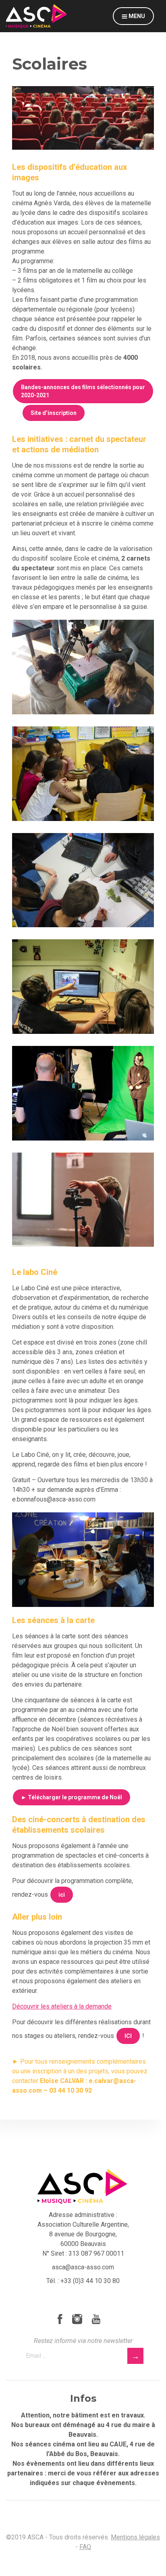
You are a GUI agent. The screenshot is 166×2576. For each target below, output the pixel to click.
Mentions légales (135, 2537)
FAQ (85, 2547)
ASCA (36, 16)
